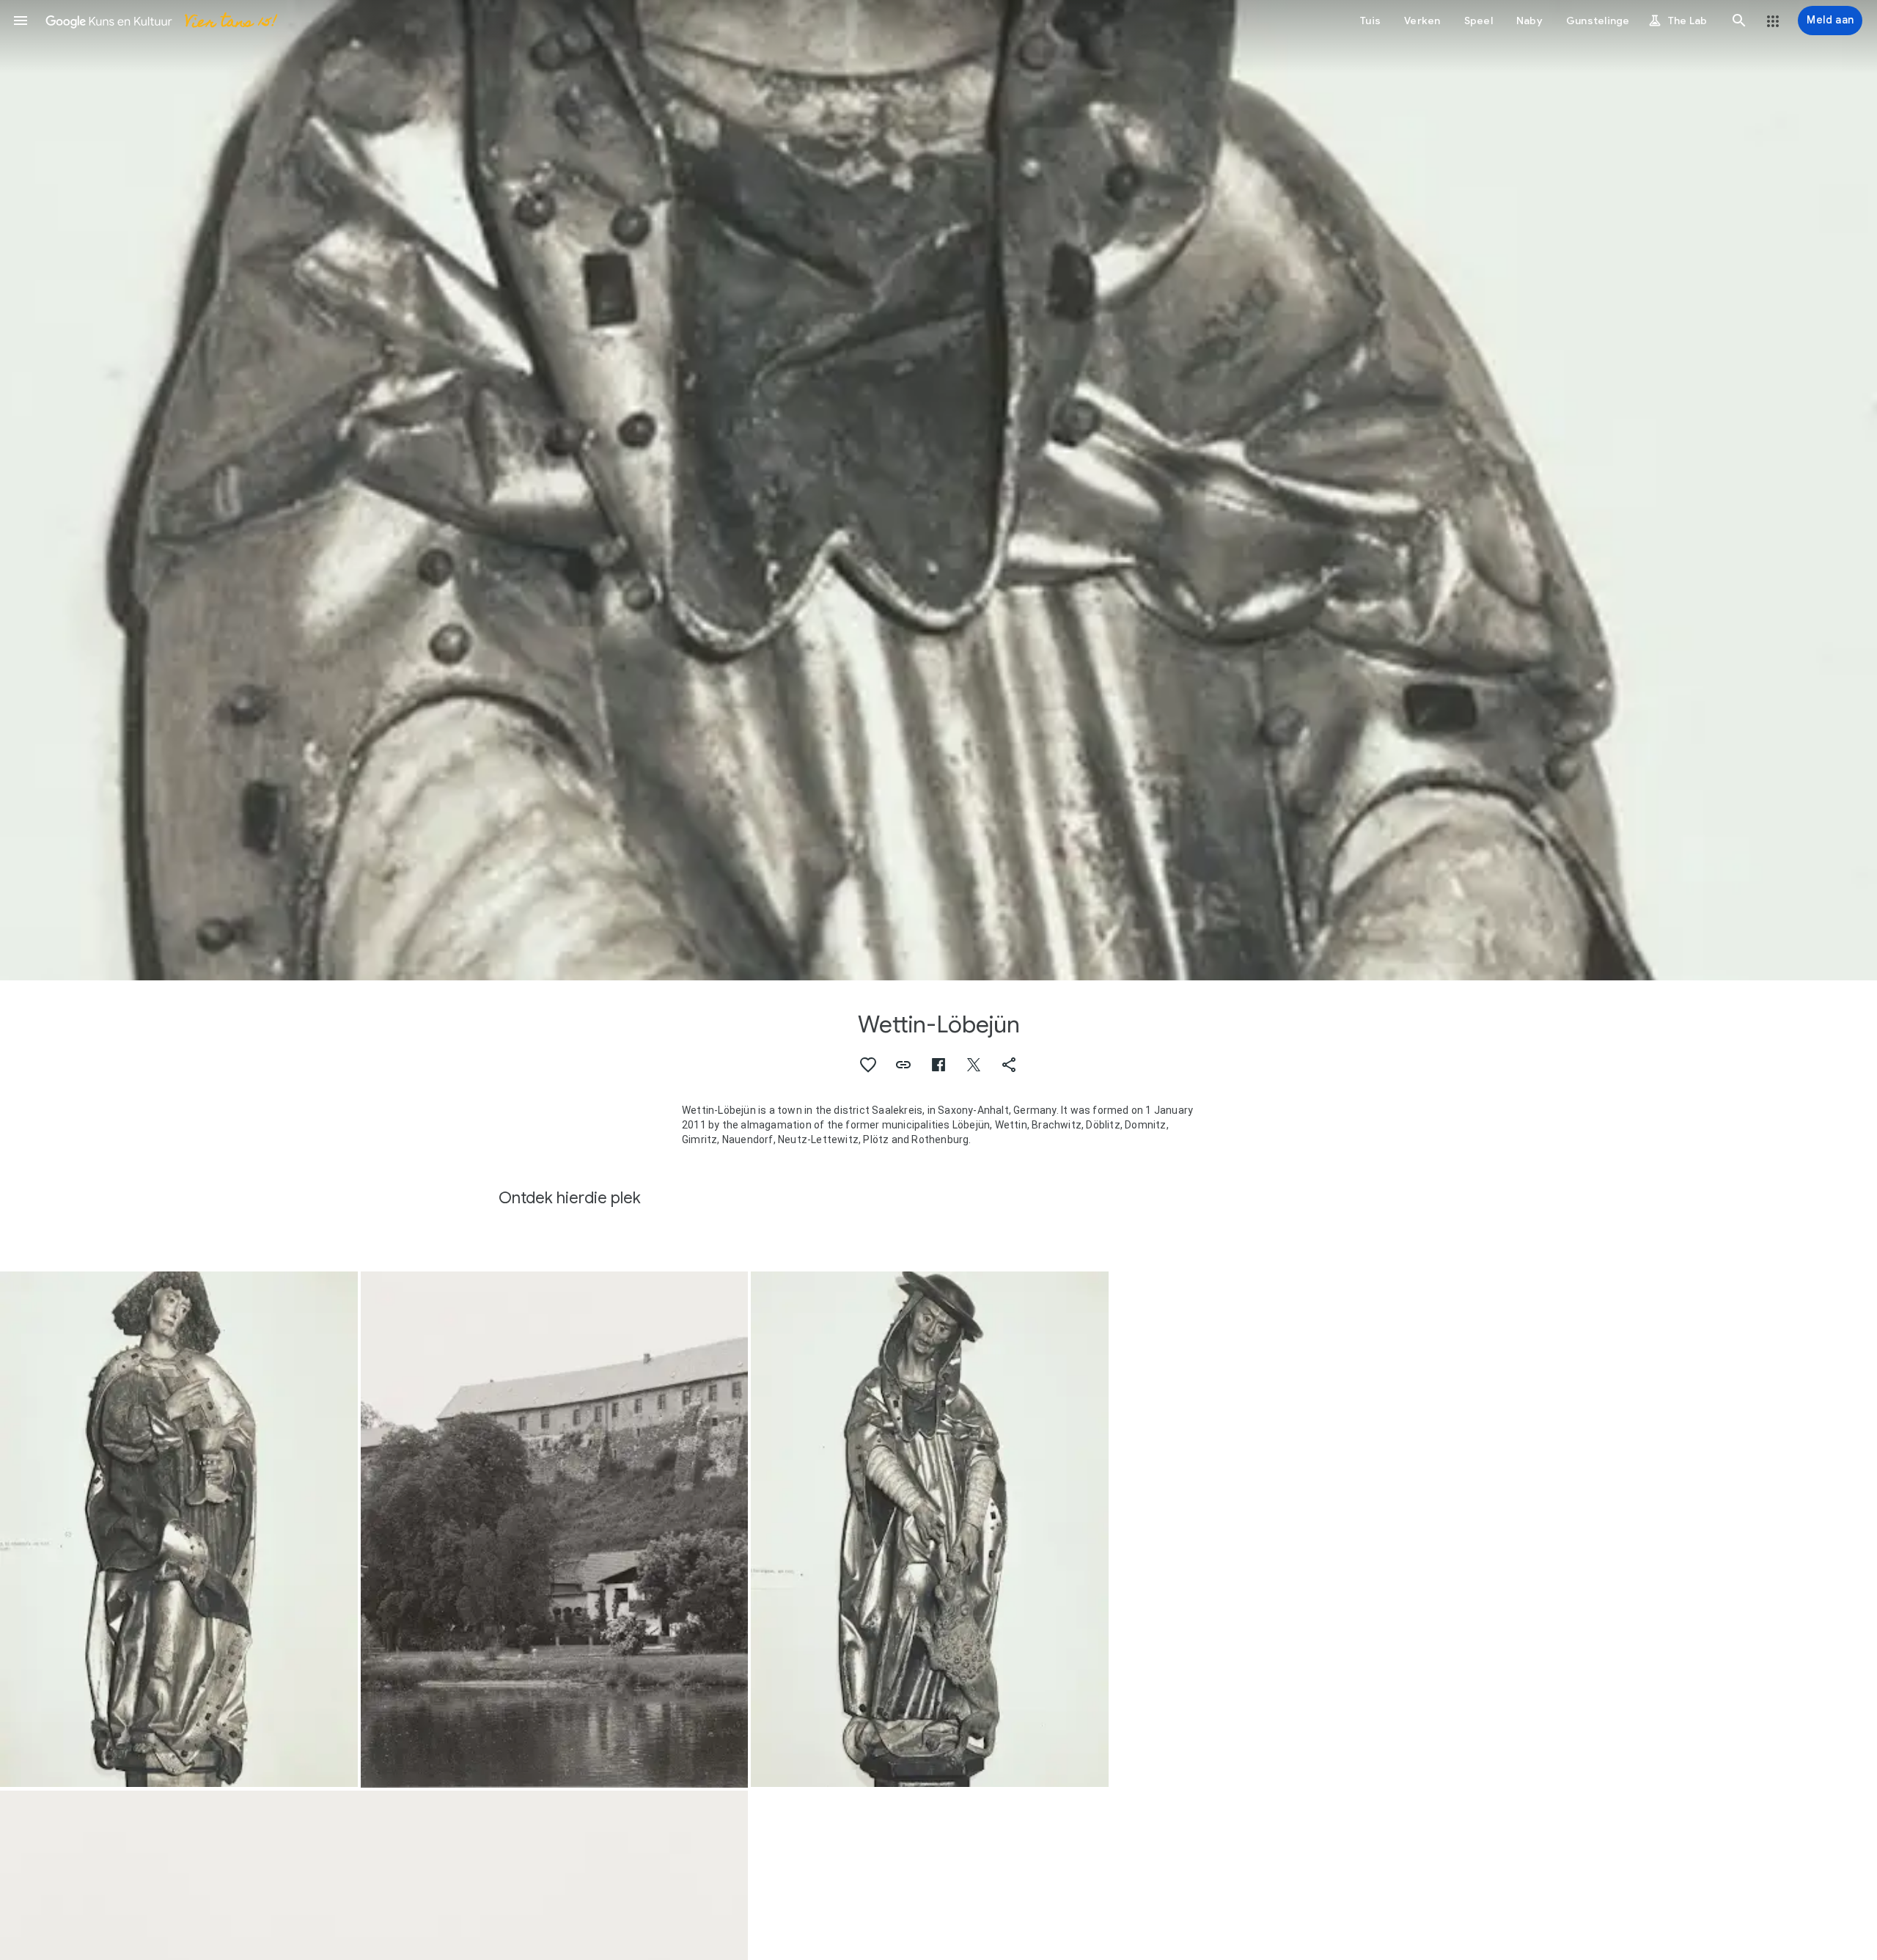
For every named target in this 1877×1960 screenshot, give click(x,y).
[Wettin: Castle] (554, 1530)
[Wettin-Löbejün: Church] (930, 1530)
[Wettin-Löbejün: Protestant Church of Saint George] (179, 1530)
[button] (21, 21)
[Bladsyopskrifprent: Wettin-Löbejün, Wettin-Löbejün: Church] (938, 490)
